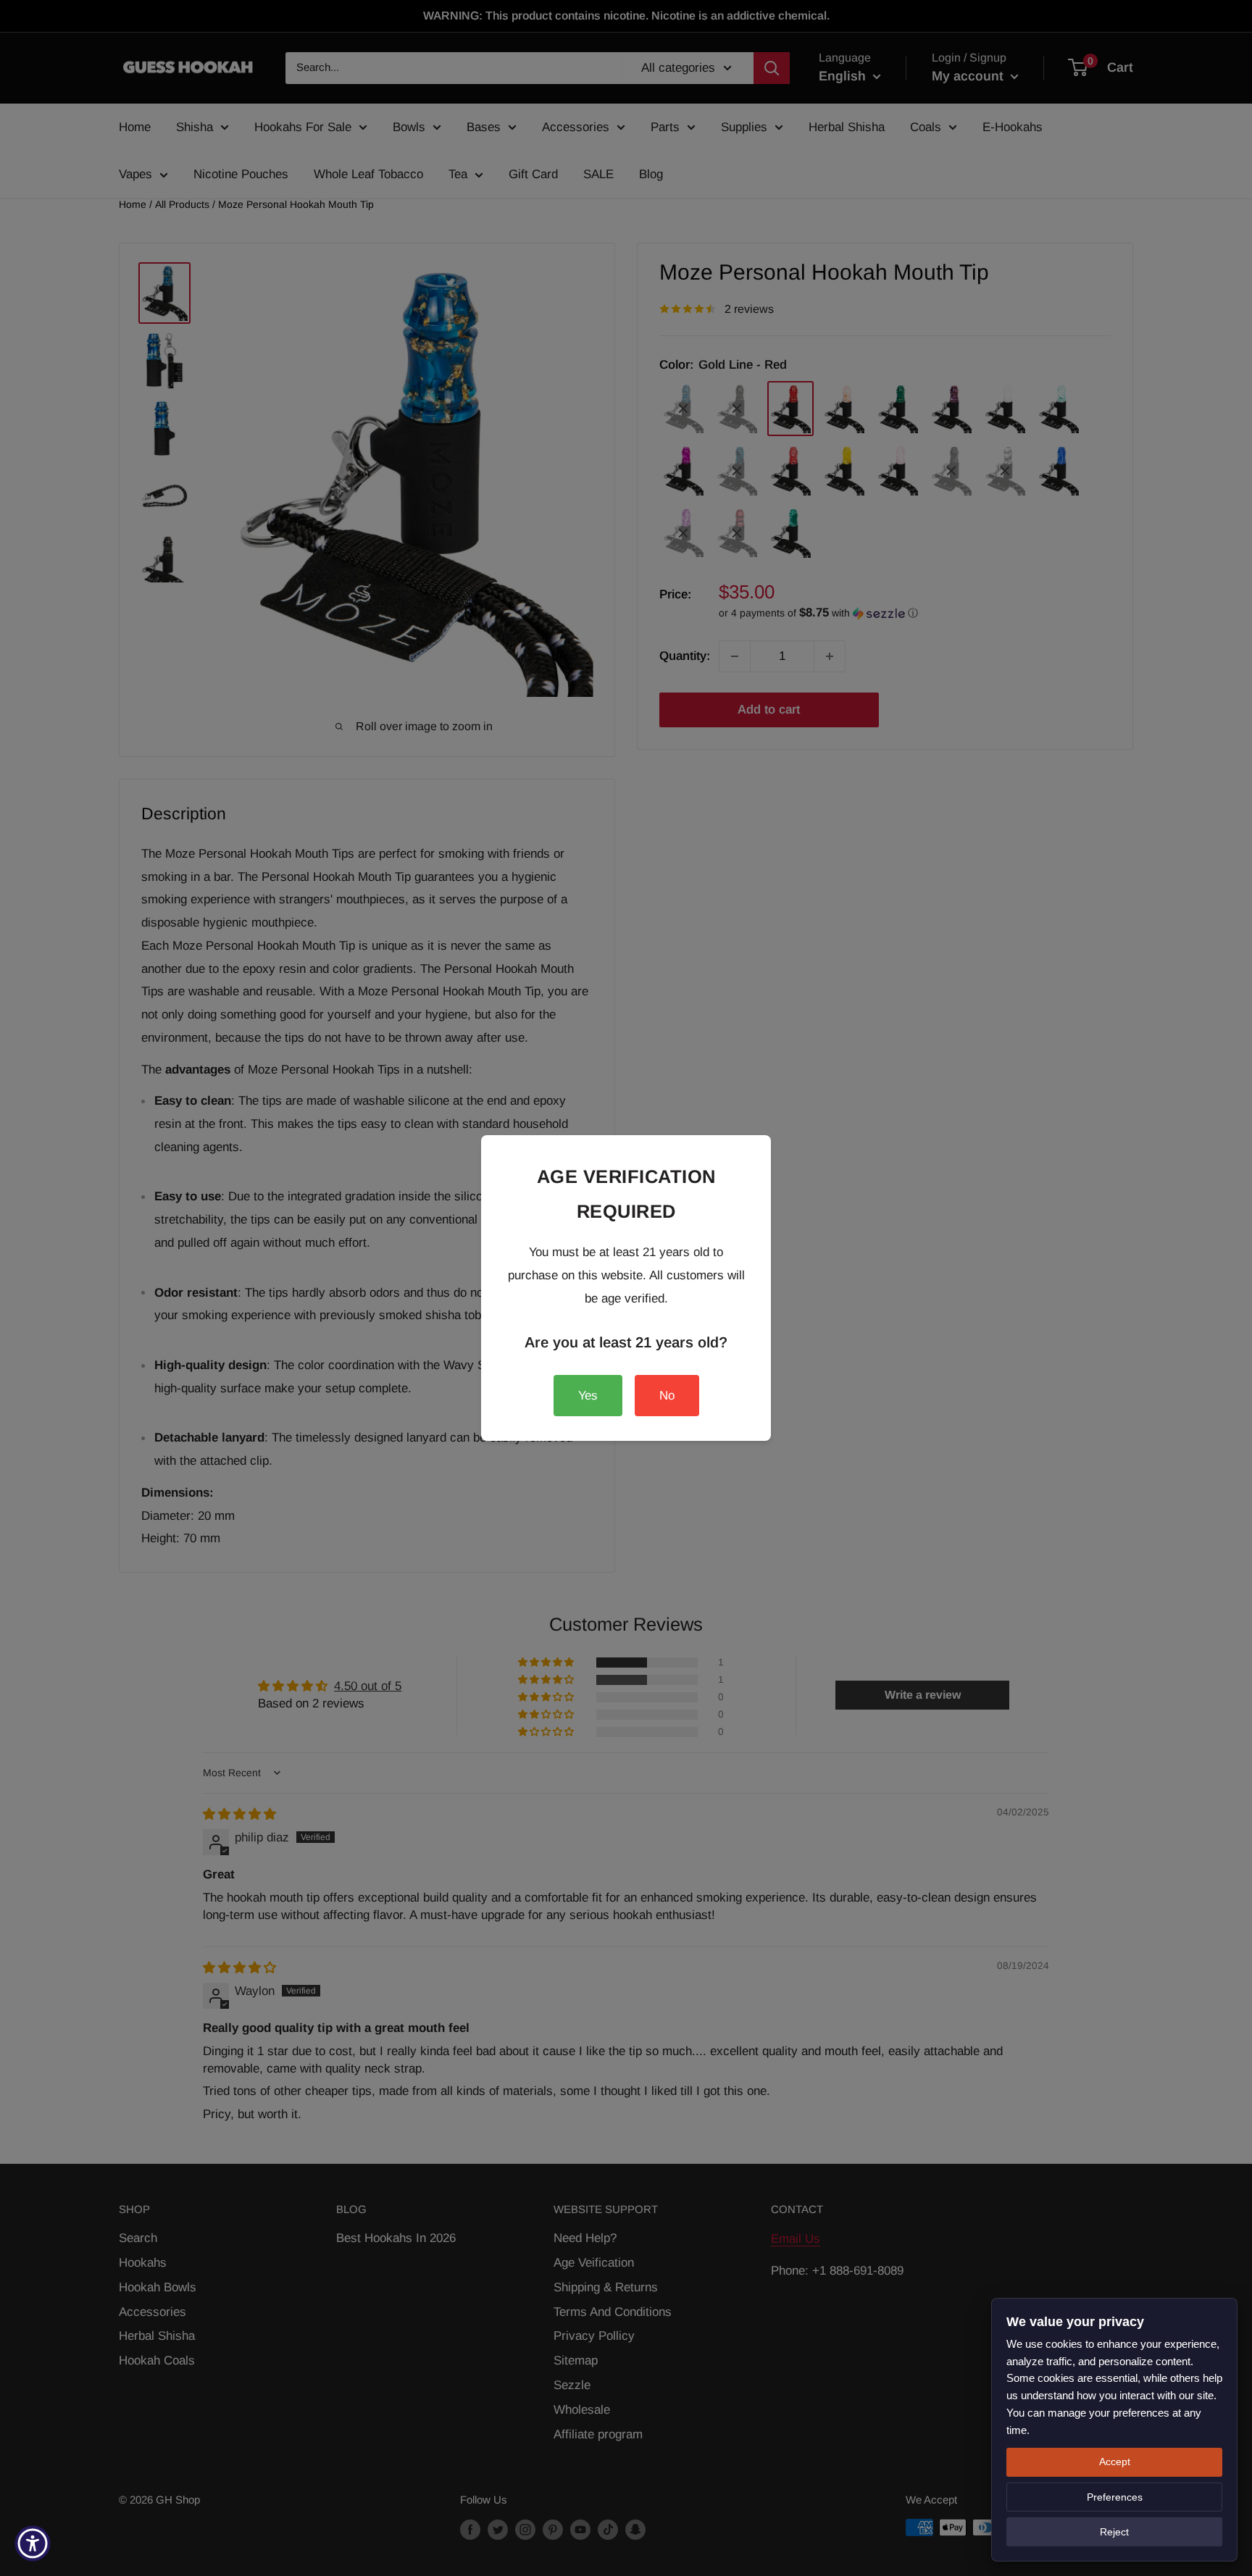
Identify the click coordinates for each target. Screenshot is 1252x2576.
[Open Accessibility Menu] (33, 2543)
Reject (1114, 2532)
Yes (588, 1396)
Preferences (1115, 2497)
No (667, 1396)
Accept (1115, 2462)
